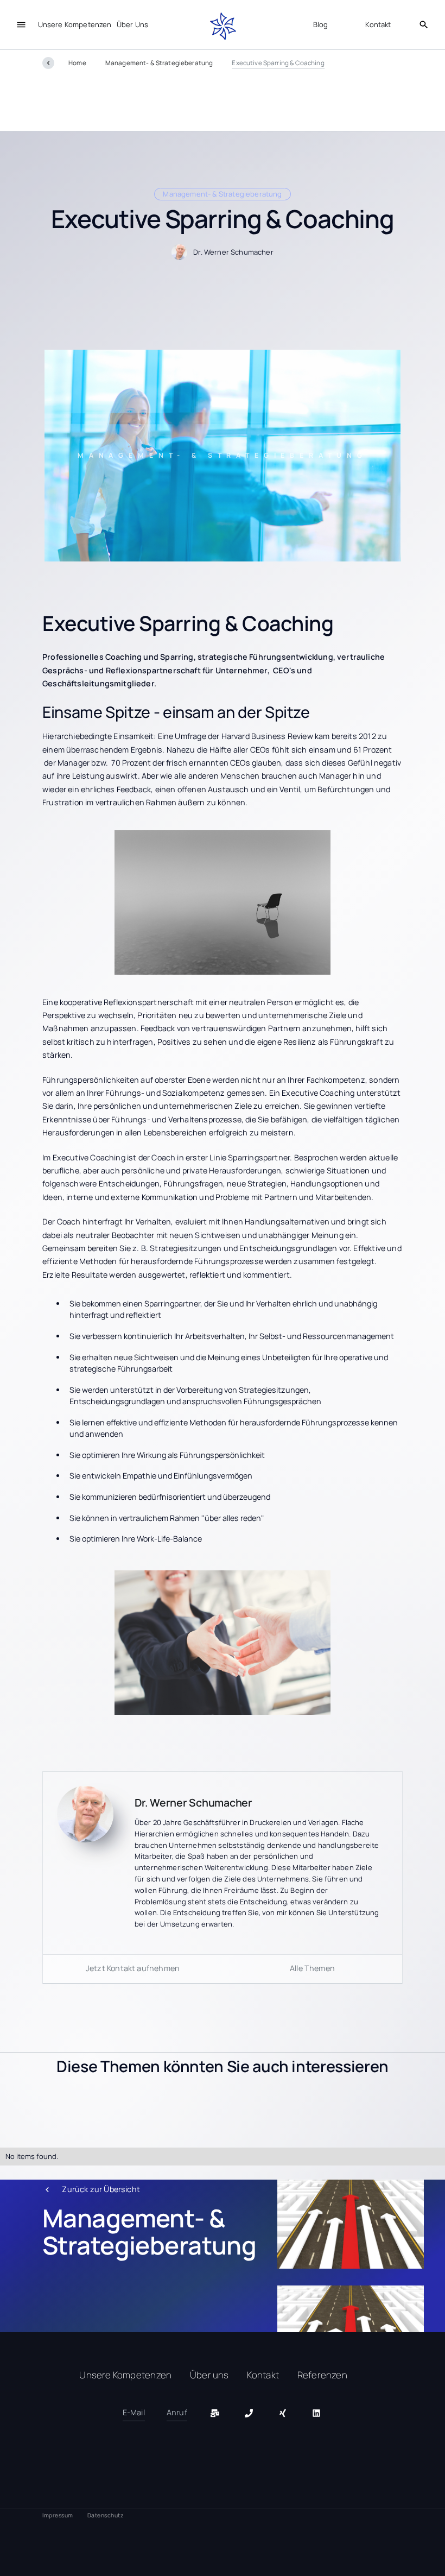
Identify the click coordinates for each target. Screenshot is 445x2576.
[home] (223, 27)
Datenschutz (106, 2515)
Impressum (58, 2515)
